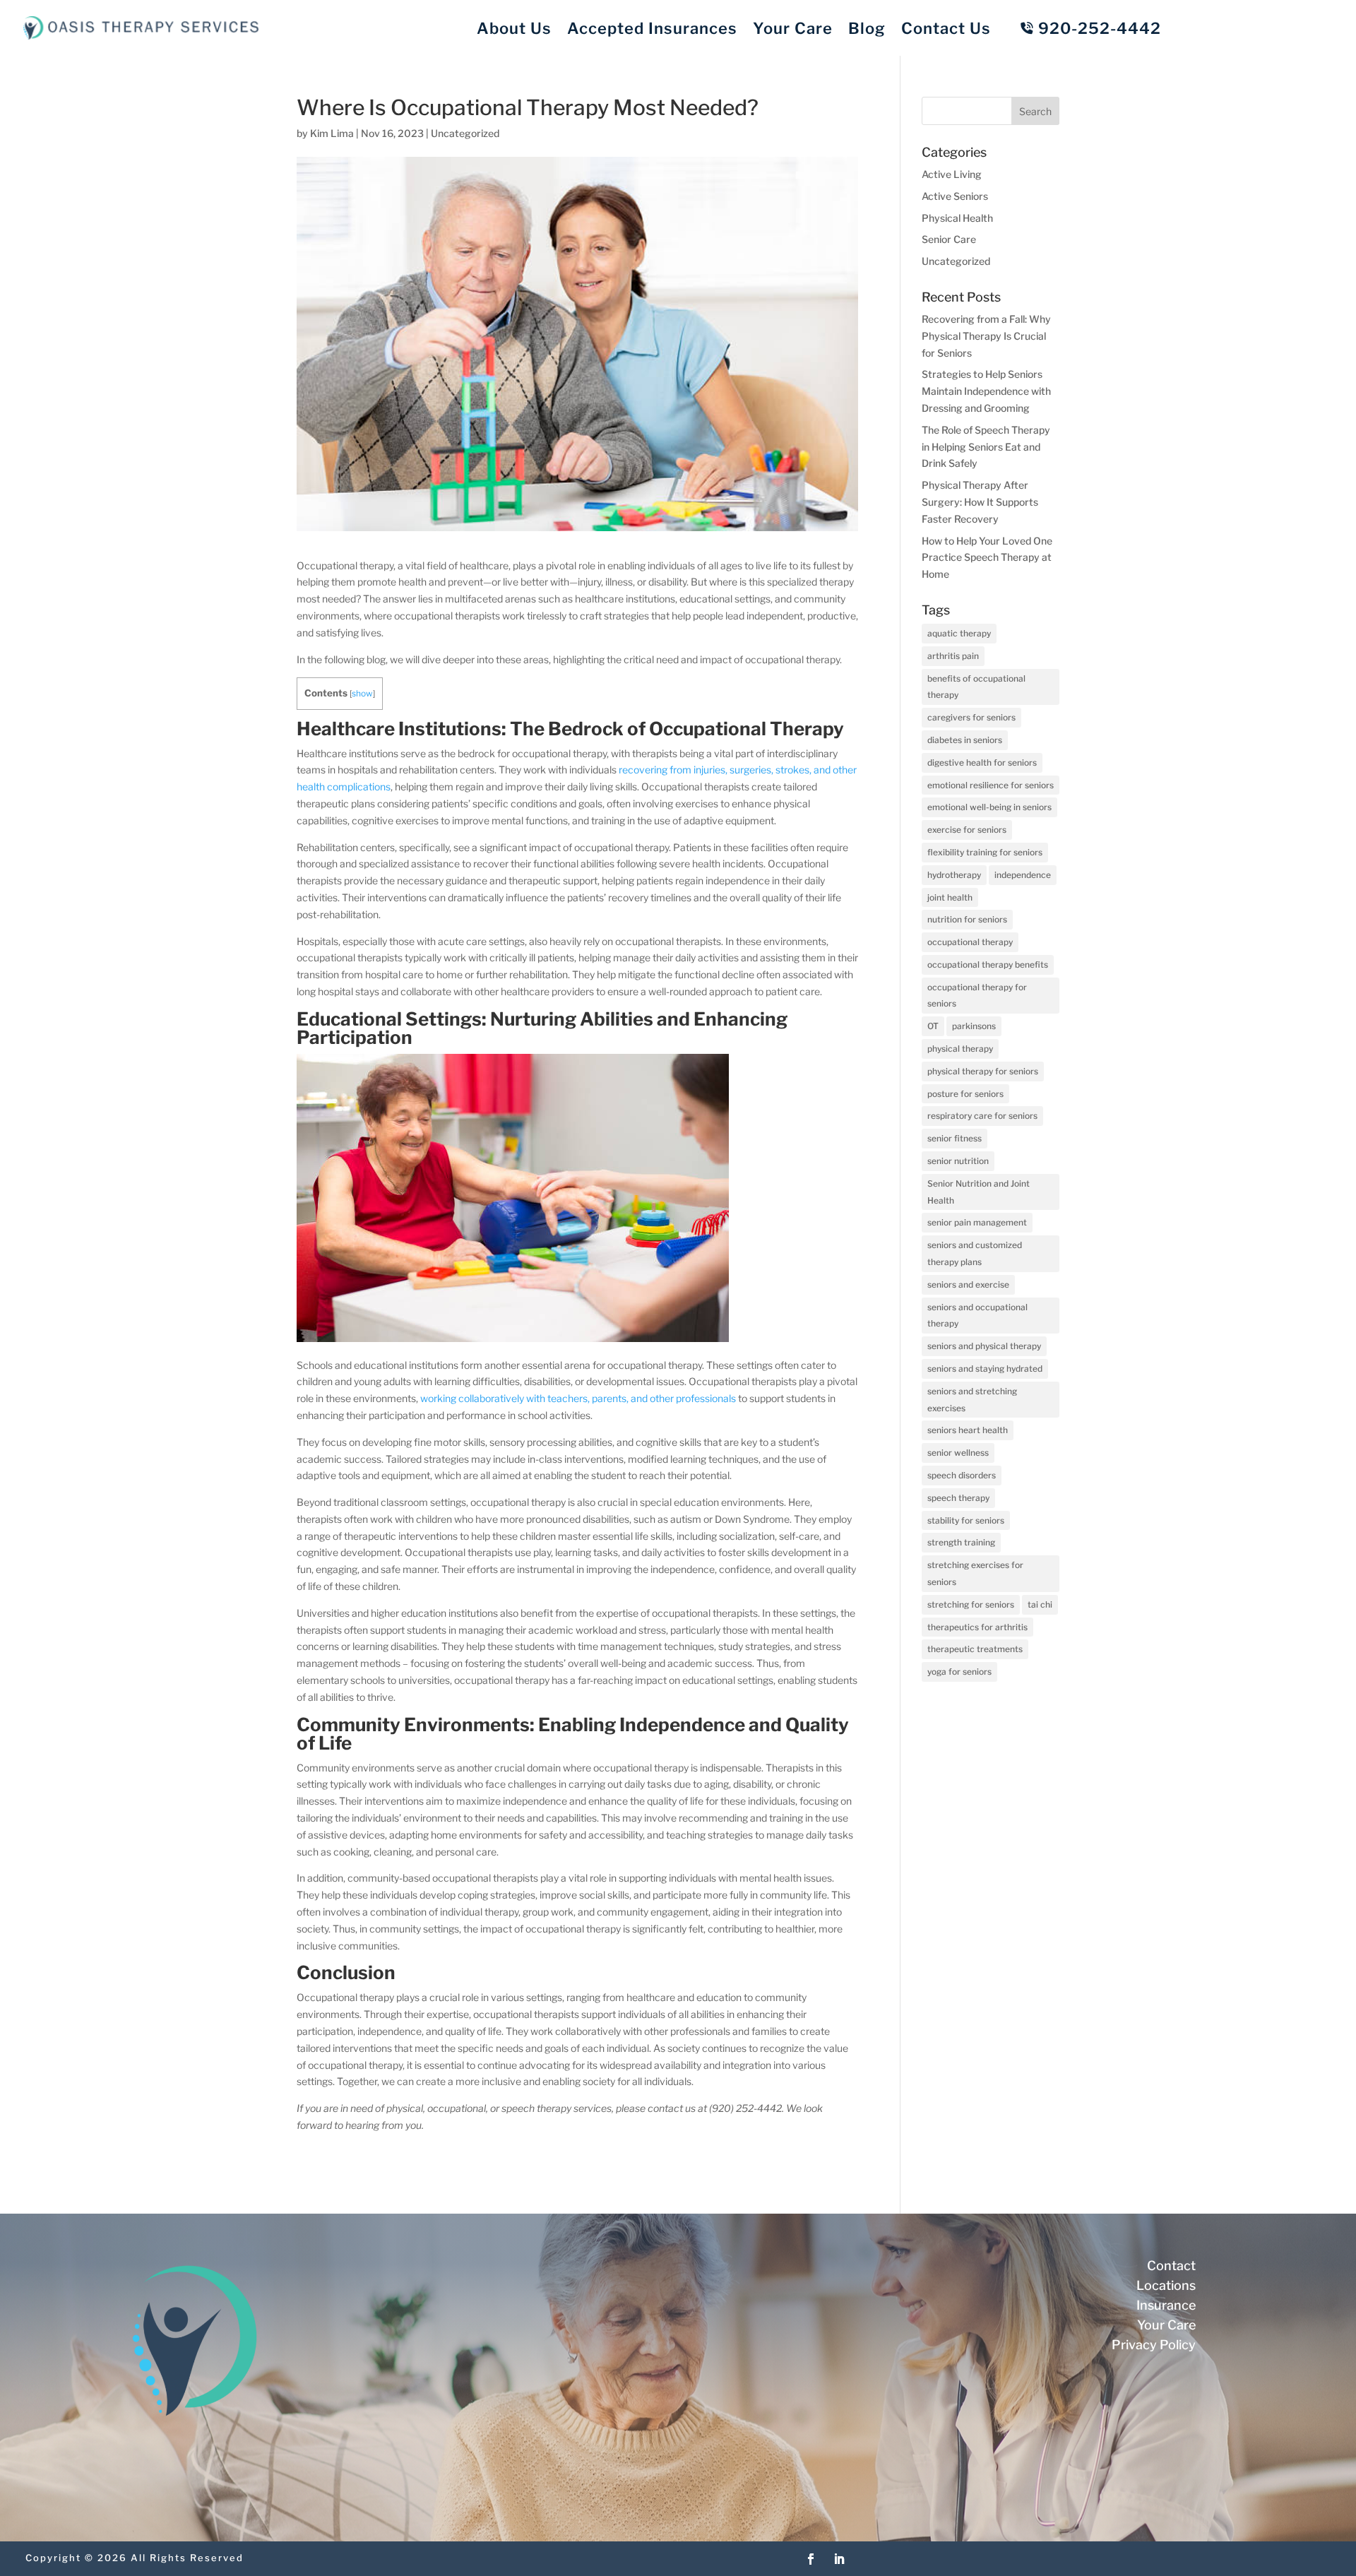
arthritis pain (953, 656)
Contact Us (946, 28)
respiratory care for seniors (982, 1116)
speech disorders (962, 1475)
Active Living (952, 174)
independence (1023, 875)
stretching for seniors (971, 1604)
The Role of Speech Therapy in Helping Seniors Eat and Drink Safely (986, 447)
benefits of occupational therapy (976, 687)
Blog (867, 28)
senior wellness (958, 1453)
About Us (514, 28)
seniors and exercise (968, 1284)
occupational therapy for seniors (977, 996)
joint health (950, 897)
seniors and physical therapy (984, 1346)
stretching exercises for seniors (975, 1573)
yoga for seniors (959, 1672)
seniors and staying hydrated (985, 1369)
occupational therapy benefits (988, 964)
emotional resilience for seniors (991, 785)
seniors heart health (968, 1430)
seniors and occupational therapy (977, 1316)
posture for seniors (965, 1094)
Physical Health (957, 218)
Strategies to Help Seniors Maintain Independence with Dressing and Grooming (986, 391)
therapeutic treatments (975, 1649)
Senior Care (949, 239)
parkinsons (974, 1026)
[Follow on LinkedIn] (839, 2559)
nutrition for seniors (967, 919)
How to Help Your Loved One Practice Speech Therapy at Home (987, 558)
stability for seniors (966, 1520)
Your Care (793, 28)
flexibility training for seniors (985, 852)
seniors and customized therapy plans (975, 1253)
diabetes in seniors (965, 740)
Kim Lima (332, 133)
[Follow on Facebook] (811, 2559)
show (362, 693)
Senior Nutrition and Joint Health (979, 1192)
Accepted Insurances (652, 28)
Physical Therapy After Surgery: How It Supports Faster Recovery (980, 502)
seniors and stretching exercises (972, 1400)
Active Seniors (955, 196)
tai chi (1040, 1604)
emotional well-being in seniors (989, 807)
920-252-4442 (1100, 28)
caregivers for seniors (971, 717)
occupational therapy (970, 942)
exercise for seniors (967, 830)
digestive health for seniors (982, 762)
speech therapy (958, 1498)
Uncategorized (465, 133)
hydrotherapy (954, 875)
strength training (961, 1542)
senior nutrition (958, 1161)
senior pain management (977, 1222)
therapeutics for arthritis (977, 1627)
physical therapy (960, 1049)
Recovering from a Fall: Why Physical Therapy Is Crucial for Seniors (986, 336)
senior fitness (954, 1138)
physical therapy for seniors (983, 1071)
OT (933, 1026)
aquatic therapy (959, 633)
